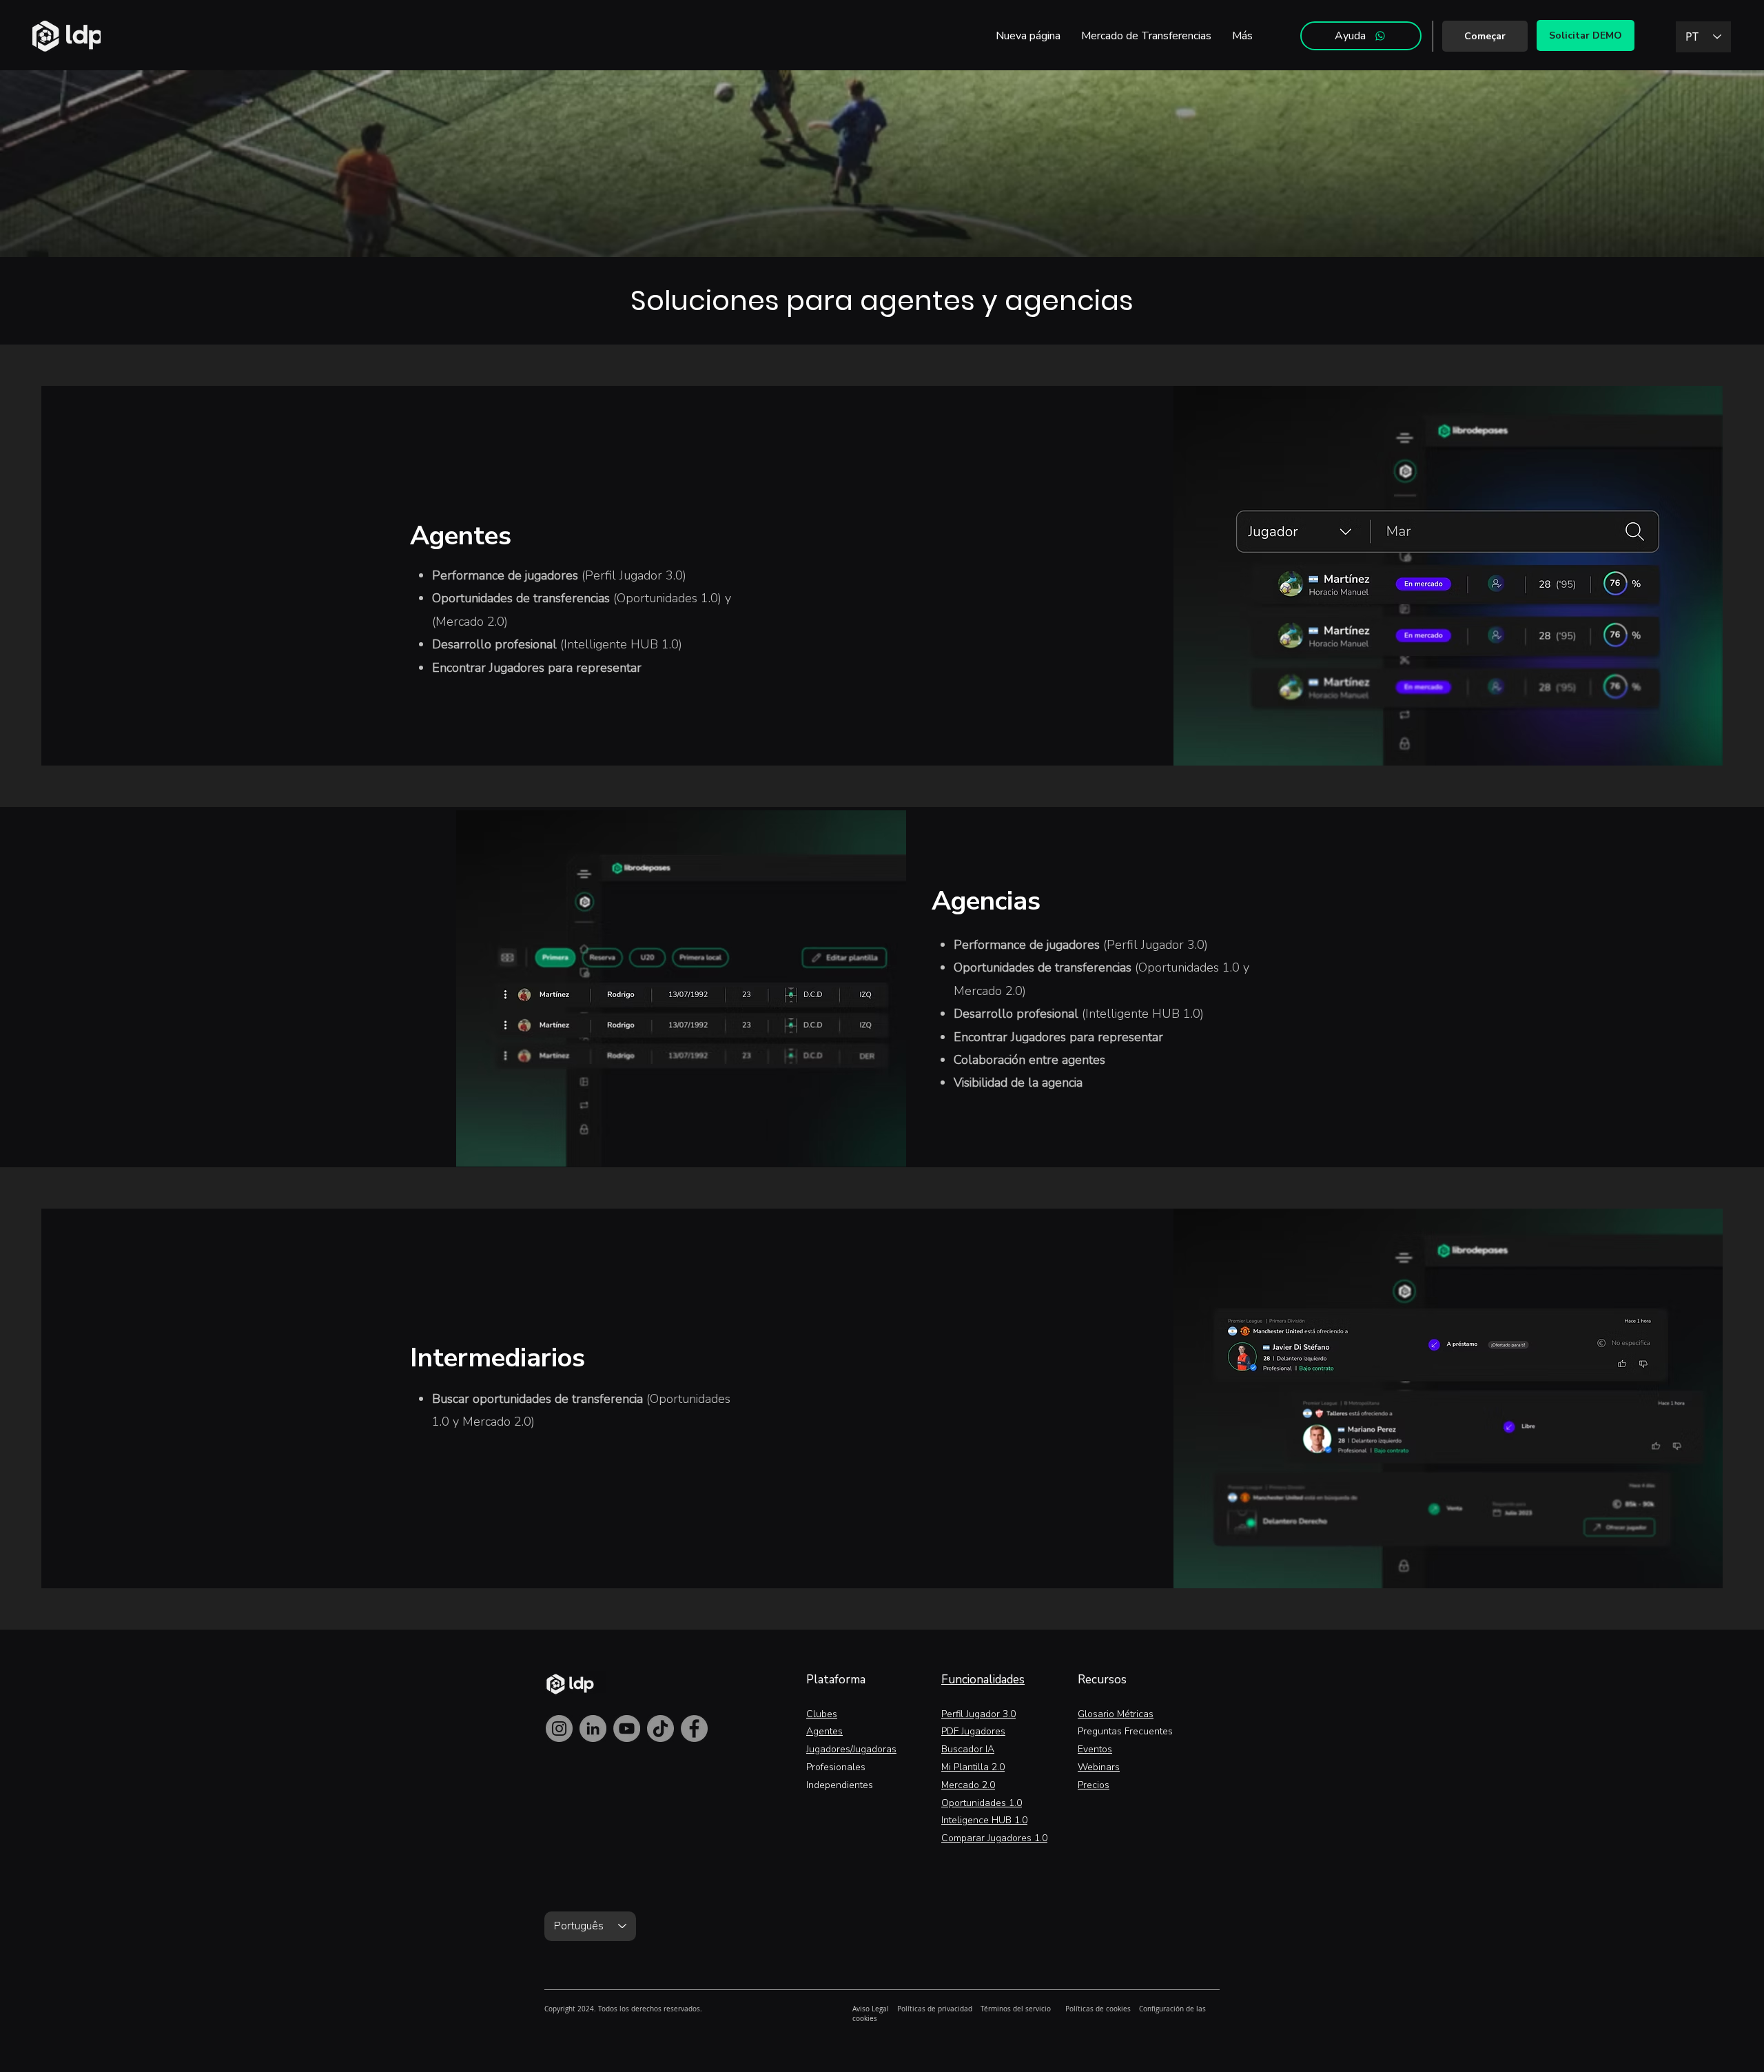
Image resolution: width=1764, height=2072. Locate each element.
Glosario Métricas (1116, 1714)
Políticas (911, 2009)
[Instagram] (559, 1729)
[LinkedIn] (593, 1729)
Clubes (822, 1714)
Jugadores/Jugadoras (851, 1749)
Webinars (1099, 1767)
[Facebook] (694, 1729)
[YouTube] (627, 1729)
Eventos (1095, 1749)
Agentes (824, 1731)
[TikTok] (660, 1729)
